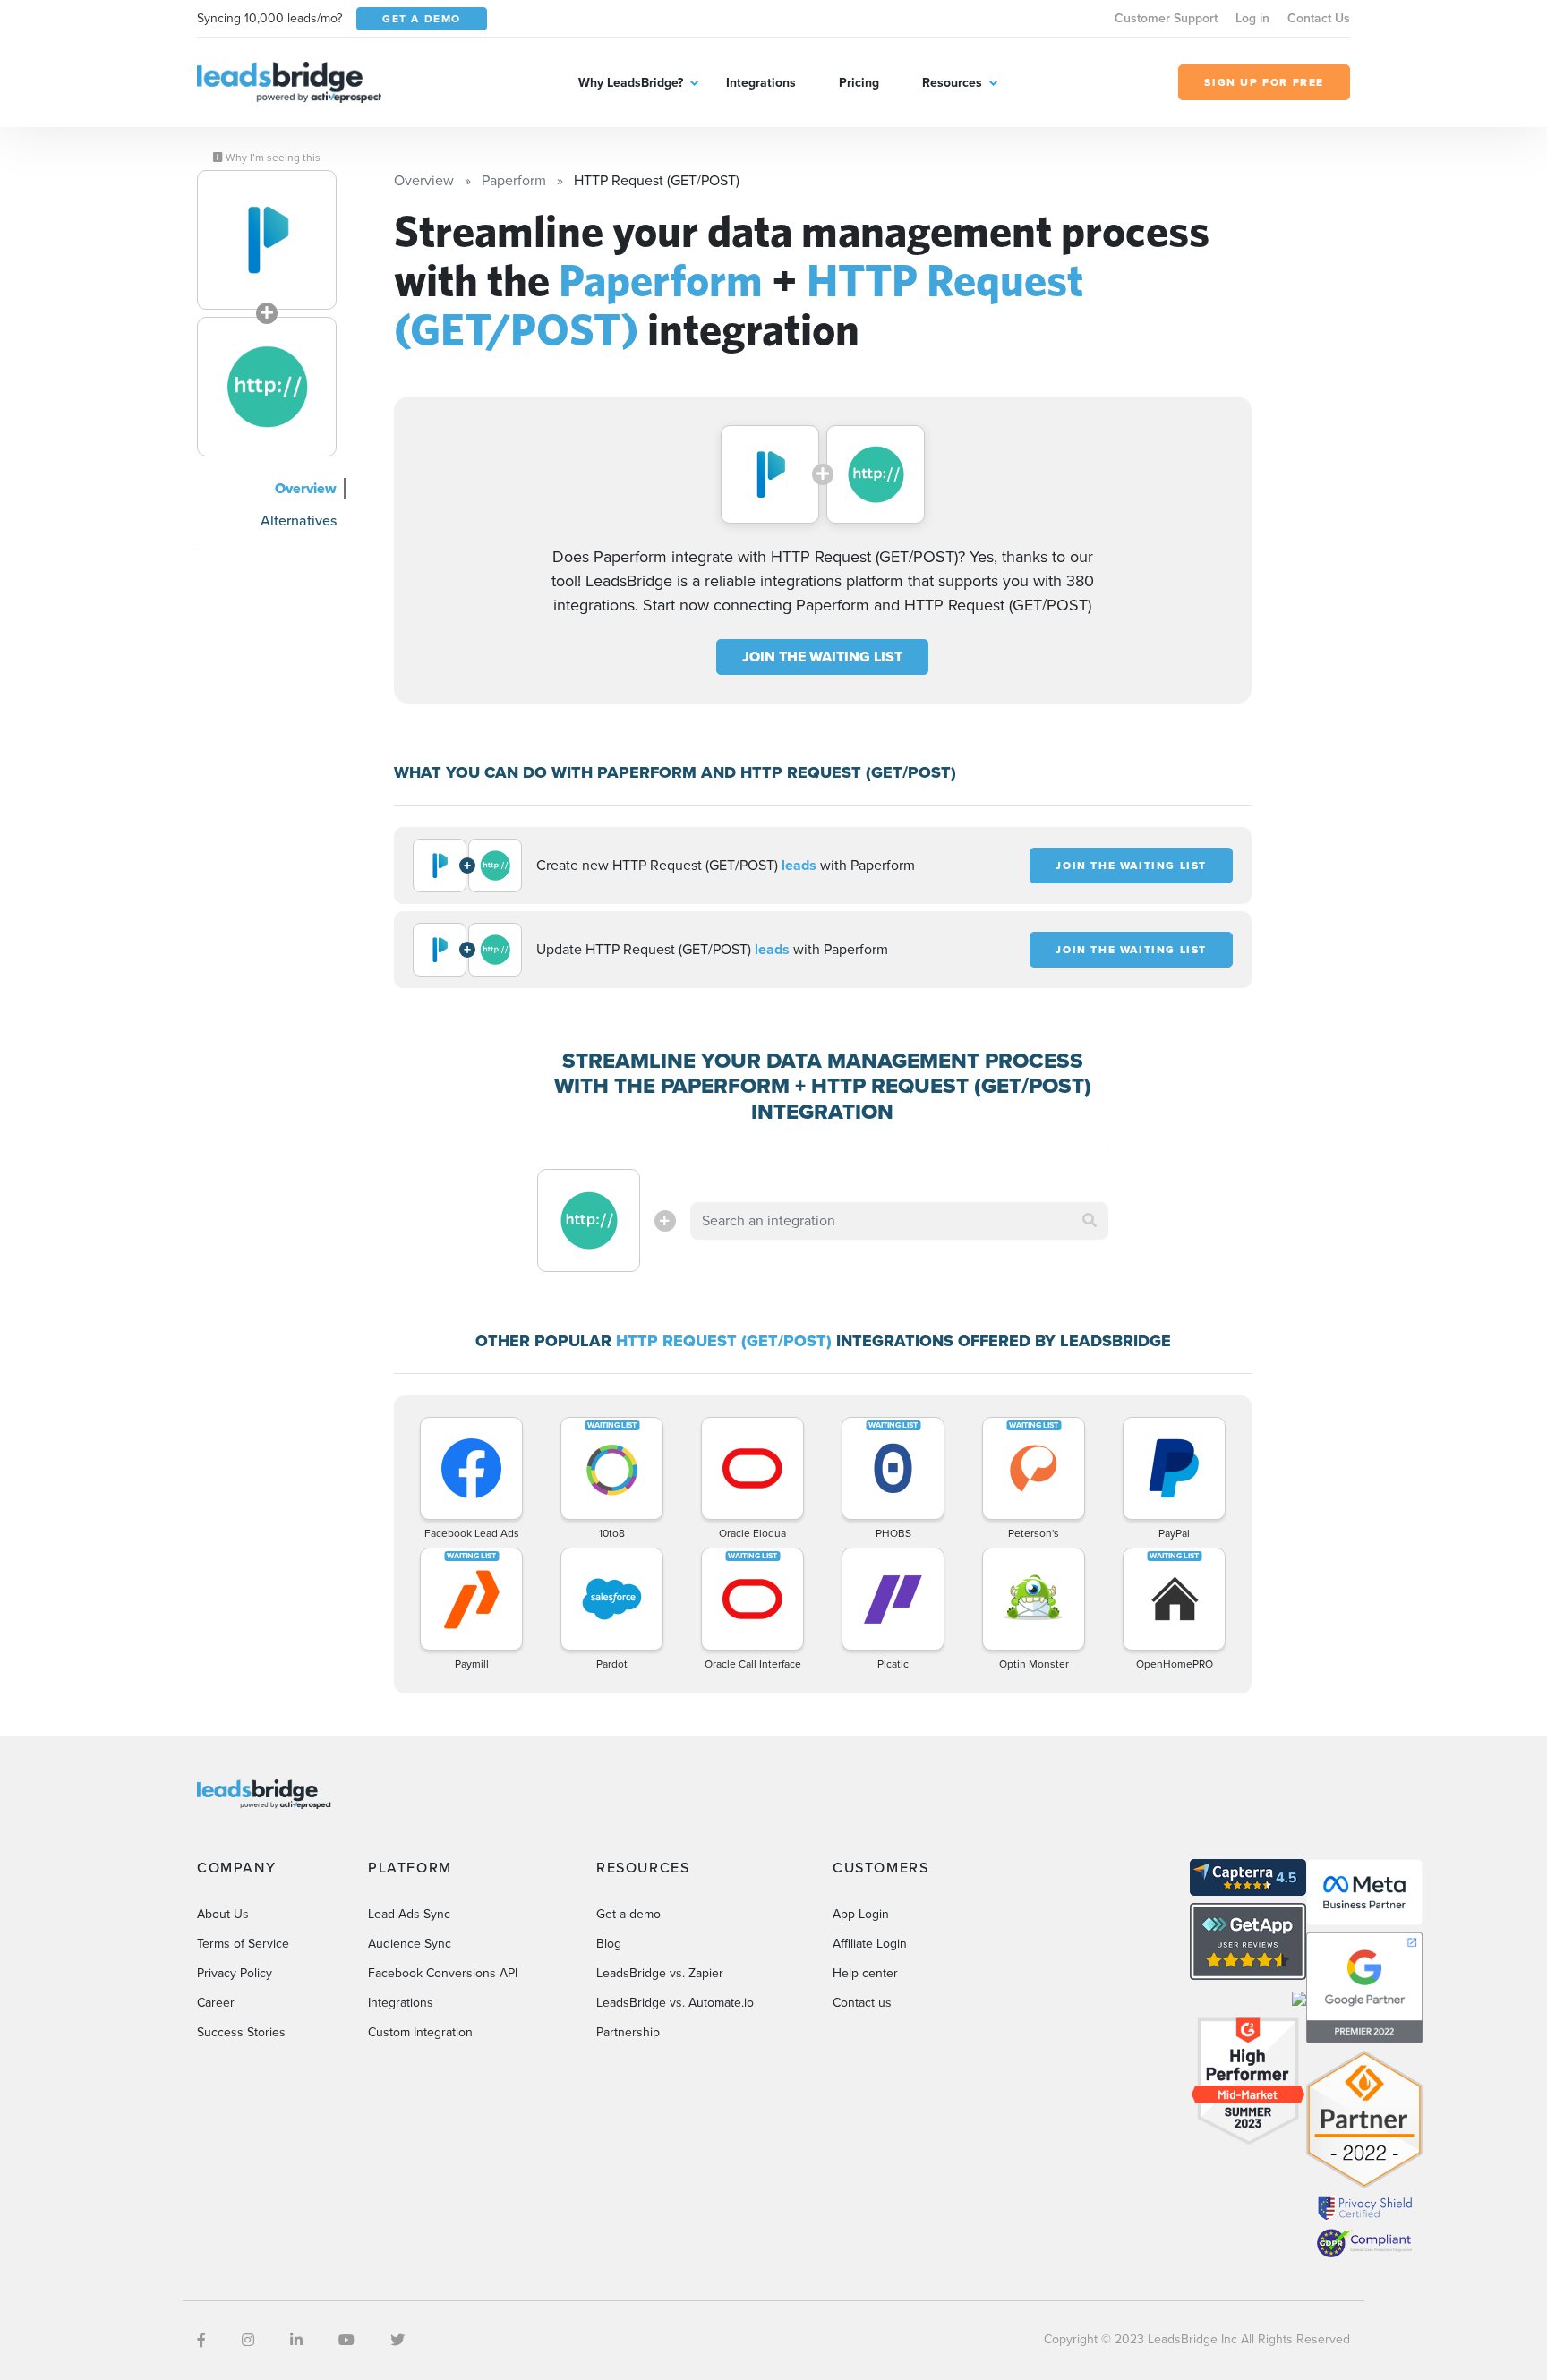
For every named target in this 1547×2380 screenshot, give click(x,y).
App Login (861, 1914)
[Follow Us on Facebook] (201, 2340)
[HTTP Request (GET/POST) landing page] (267, 387)
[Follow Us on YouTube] (346, 2340)
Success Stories (241, 2032)
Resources (952, 83)
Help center (865, 1973)
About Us (223, 1914)
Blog (609, 1944)
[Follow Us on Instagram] (248, 2340)
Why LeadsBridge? (631, 83)
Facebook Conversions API (443, 1973)
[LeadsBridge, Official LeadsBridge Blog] (289, 81)
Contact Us (1319, 18)
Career (216, 2003)
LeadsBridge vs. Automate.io (675, 2003)
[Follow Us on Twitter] (397, 2340)
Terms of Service (243, 1944)
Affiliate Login (870, 1944)
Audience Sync (410, 1944)
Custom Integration (420, 2032)
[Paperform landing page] (267, 240)
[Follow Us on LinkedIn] (296, 2340)
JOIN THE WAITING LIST (822, 657)
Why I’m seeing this (272, 158)
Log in (1252, 18)
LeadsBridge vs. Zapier (660, 1973)
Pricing (859, 83)
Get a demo (628, 1914)
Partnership (628, 2032)
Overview (306, 488)
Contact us (862, 2003)
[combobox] (900, 1221)
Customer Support (1166, 18)
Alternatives (299, 520)
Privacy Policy (235, 1973)
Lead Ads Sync (409, 1914)
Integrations (761, 83)
